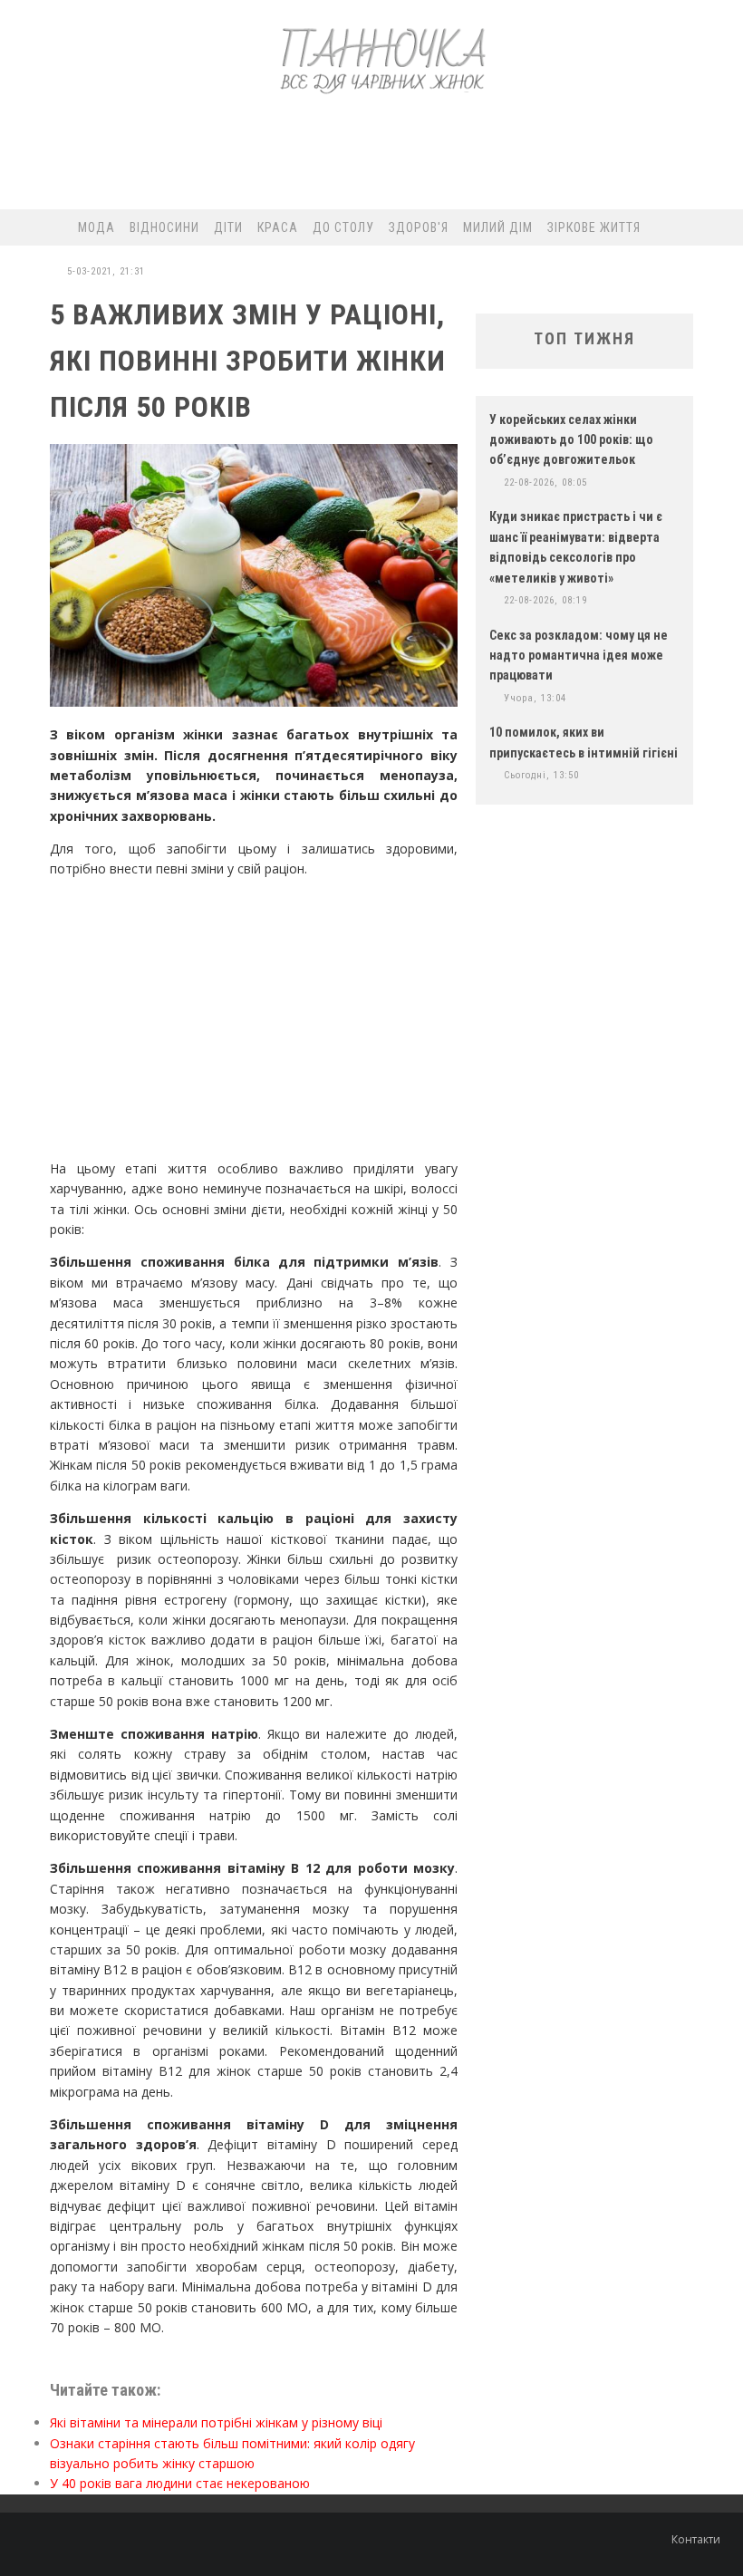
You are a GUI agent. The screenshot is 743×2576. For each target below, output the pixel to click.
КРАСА (278, 227)
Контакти (696, 2539)
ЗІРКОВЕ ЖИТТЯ (594, 227)
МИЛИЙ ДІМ (498, 227)
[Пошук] (697, 227)
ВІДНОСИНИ (164, 227)
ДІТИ (228, 227)
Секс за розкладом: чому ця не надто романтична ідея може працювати (579, 656)
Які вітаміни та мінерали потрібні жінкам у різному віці (216, 2422)
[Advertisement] (371, 159)
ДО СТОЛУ (343, 227)
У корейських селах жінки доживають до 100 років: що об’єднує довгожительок (571, 440)
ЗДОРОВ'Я (419, 227)
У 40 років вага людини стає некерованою (180, 2483)
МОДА (96, 227)
